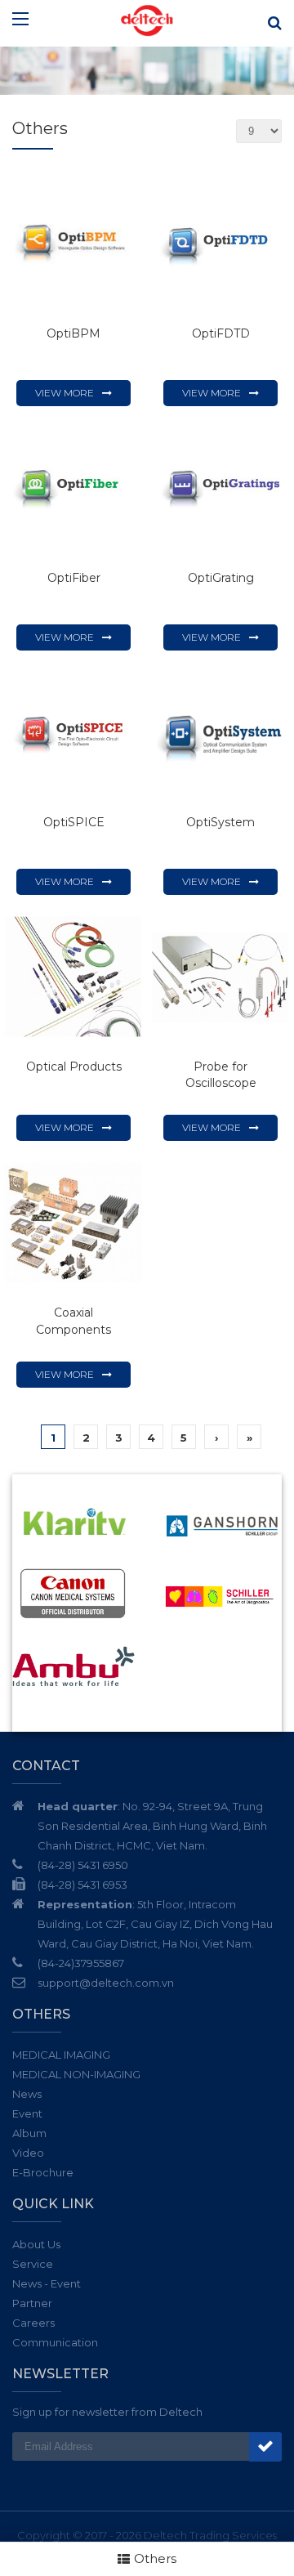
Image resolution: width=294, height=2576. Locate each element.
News (27, 2094)
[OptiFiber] (73, 488)
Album (29, 2133)
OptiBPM (73, 333)
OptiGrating (221, 578)
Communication (55, 2342)
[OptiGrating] (220, 488)
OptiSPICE (74, 822)
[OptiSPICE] (73, 732)
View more (65, 393)
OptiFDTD (221, 333)
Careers (33, 2323)
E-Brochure (43, 2172)
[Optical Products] (73, 977)
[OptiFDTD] (220, 244)
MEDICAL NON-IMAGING (76, 2074)
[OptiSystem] (220, 732)
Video (28, 2153)
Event (27, 2113)
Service (33, 2264)
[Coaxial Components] (73, 1223)
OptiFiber (74, 578)
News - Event (47, 2283)
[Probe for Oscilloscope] (220, 977)
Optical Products (74, 1067)
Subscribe (265, 2447)
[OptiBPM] (73, 244)
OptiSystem (220, 822)
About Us (36, 2244)
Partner (32, 2303)
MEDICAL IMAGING (61, 2055)
